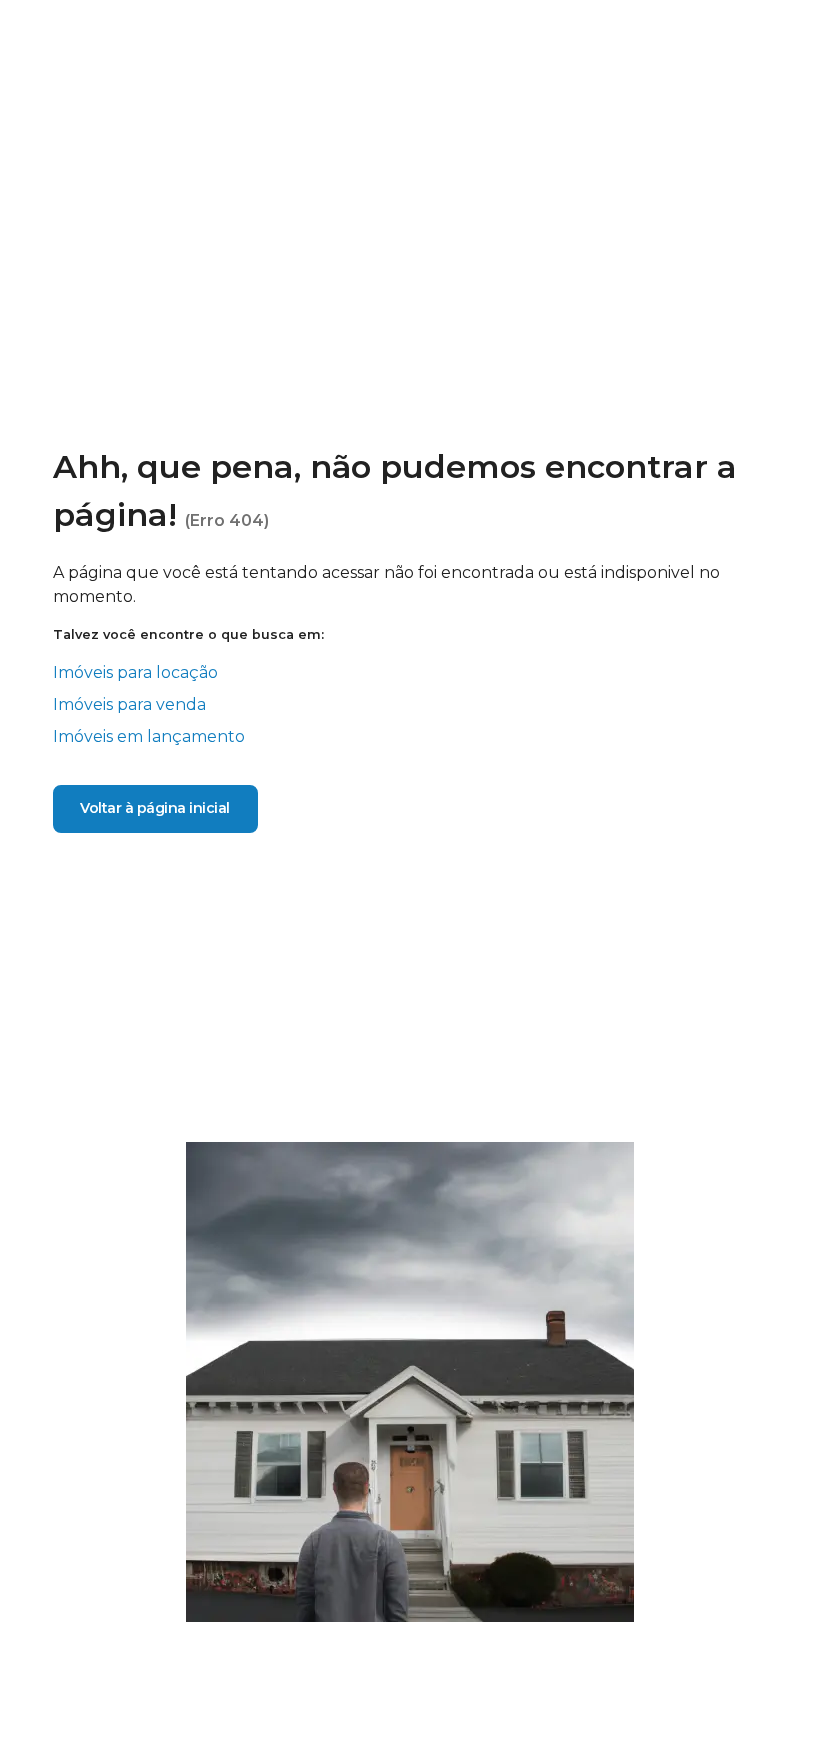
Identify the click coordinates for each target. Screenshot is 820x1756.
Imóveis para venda (129, 704)
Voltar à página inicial (155, 808)
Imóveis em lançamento (149, 736)
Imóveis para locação (135, 672)
